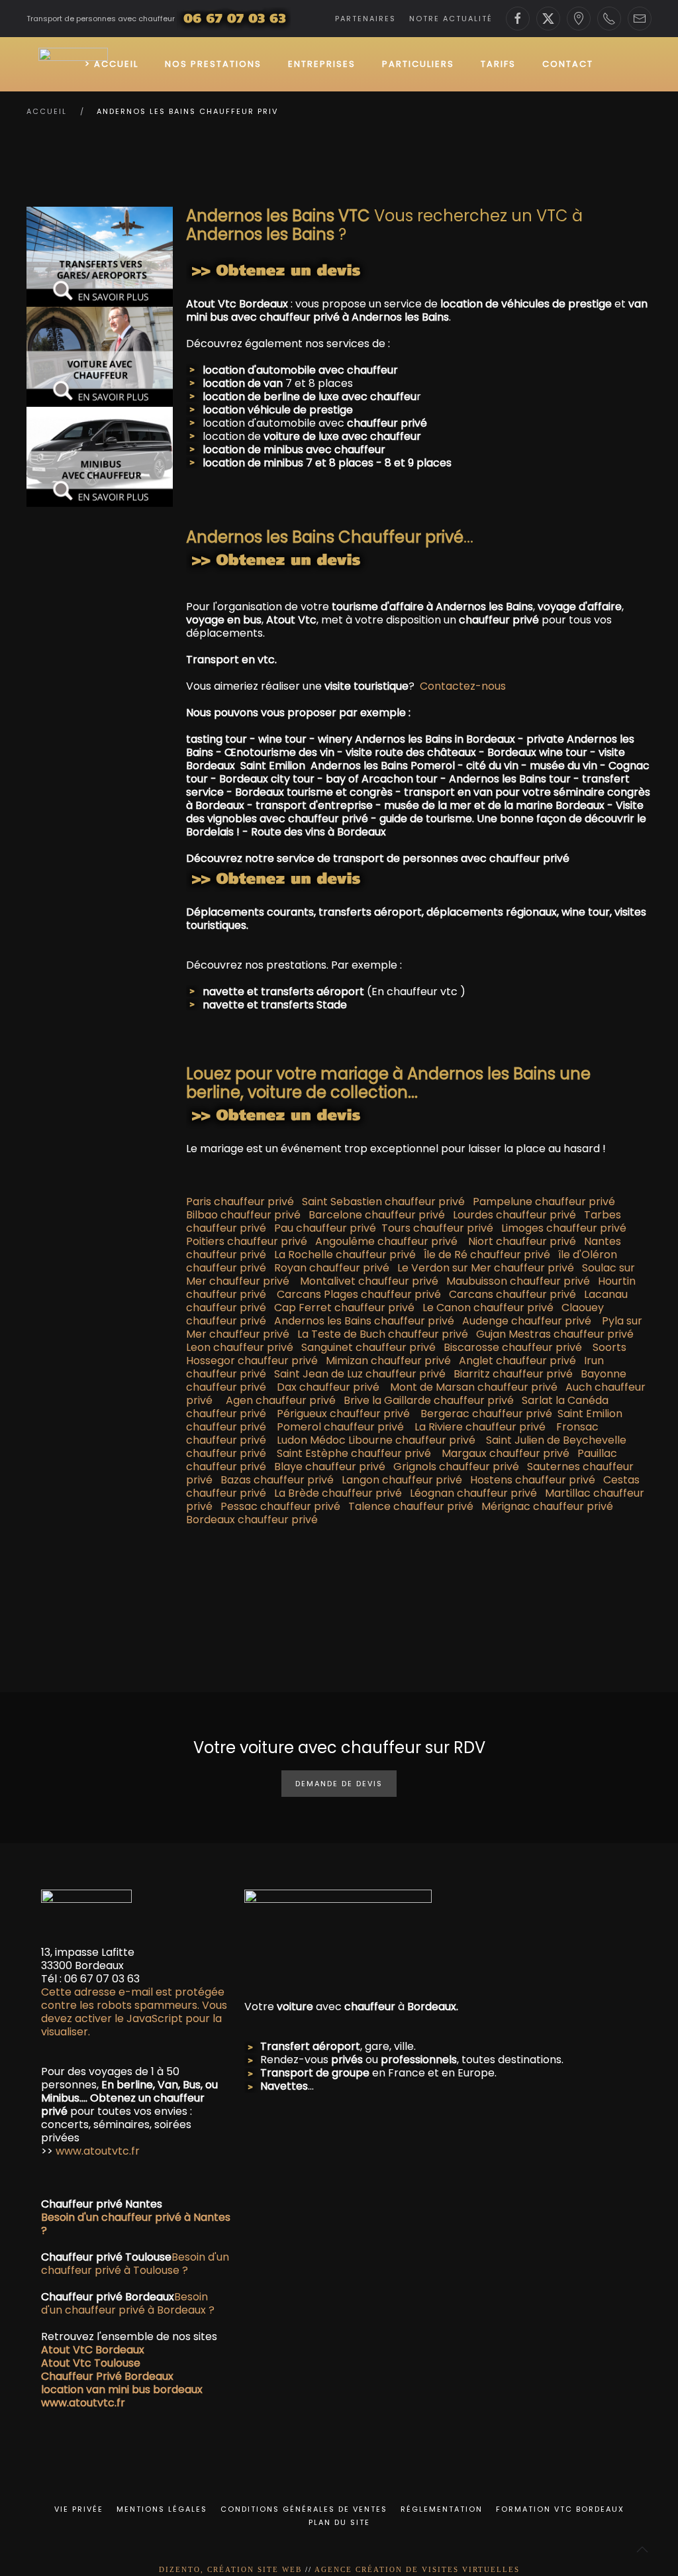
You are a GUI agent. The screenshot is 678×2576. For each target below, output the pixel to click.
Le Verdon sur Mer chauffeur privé (486, 1268)
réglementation (442, 2509)
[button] (642, 2549)
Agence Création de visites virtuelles (417, 2569)
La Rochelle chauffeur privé (345, 1255)
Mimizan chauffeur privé (388, 1361)
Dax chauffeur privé (328, 1387)
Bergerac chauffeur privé (482, 1414)
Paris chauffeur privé (243, 1202)
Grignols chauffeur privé (456, 1467)
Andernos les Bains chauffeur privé (364, 1321)
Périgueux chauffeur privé (343, 1414)
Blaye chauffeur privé (330, 1467)
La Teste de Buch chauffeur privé (383, 1334)
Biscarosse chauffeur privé (513, 1347)
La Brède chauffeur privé (338, 1493)
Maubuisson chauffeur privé (518, 1281)
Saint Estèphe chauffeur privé (354, 1453)
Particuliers (418, 64)
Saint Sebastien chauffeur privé (383, 1202)
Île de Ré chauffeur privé (487, 1255)
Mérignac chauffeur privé (547, 1506)
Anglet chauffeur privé (517, 1361)
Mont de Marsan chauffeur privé (474, 1387)
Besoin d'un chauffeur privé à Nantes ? (136, 2224)
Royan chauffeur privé (332, 1268)
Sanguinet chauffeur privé (368, 1347)
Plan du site (339, 2522)
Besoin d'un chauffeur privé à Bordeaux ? (128, 2303)
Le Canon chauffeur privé (488, 1308)
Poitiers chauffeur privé (247, 1241)
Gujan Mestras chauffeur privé (555, 1334)
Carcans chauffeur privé (512, 1294)
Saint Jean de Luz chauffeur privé (360, 1374)
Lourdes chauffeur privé (514, 1215)
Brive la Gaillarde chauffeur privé (429, 1400)
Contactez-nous (463, 686)
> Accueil (112, 64)
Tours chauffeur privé (437, 1228)
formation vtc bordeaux (560, 2509)
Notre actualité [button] (451, 19)
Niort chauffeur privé (522, 1241)
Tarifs (498, 64)
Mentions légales (162, 2509)
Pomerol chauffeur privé (340, 1427)
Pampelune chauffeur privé (544, 1202)
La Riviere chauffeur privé (480, 1427)
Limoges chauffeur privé (560, 1228)
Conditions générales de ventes (304, 2509)
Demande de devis (339, 1784)
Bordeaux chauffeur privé (252, 1520)
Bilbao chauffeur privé (243, 1215)
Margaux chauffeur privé (506, 1453)
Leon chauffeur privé (240, 1347)
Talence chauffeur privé (411, 1506)
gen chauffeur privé (284, 1400)
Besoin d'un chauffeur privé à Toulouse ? (135, 2264)
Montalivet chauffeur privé (369, 1281)
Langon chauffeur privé (402, 1480)
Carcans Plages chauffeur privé (359, 1294)
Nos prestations (213, 64)
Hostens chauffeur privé (533, 1480)
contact (568, 64)
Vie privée (79, 2509)
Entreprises (322, 64)
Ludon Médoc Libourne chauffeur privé (376, 1440)
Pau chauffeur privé (326, 1228)
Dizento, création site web (230, 2569)
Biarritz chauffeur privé (513, 1374)
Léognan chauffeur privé (473, 1493)
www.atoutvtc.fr (96, 2151)
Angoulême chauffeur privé (386, 1241)
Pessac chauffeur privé (280, 1506)
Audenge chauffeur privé (527, 1321)
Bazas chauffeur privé (277, 1480)
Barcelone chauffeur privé (379, 1215)
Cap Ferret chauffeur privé (344, 1308)
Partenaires (365, 19)
